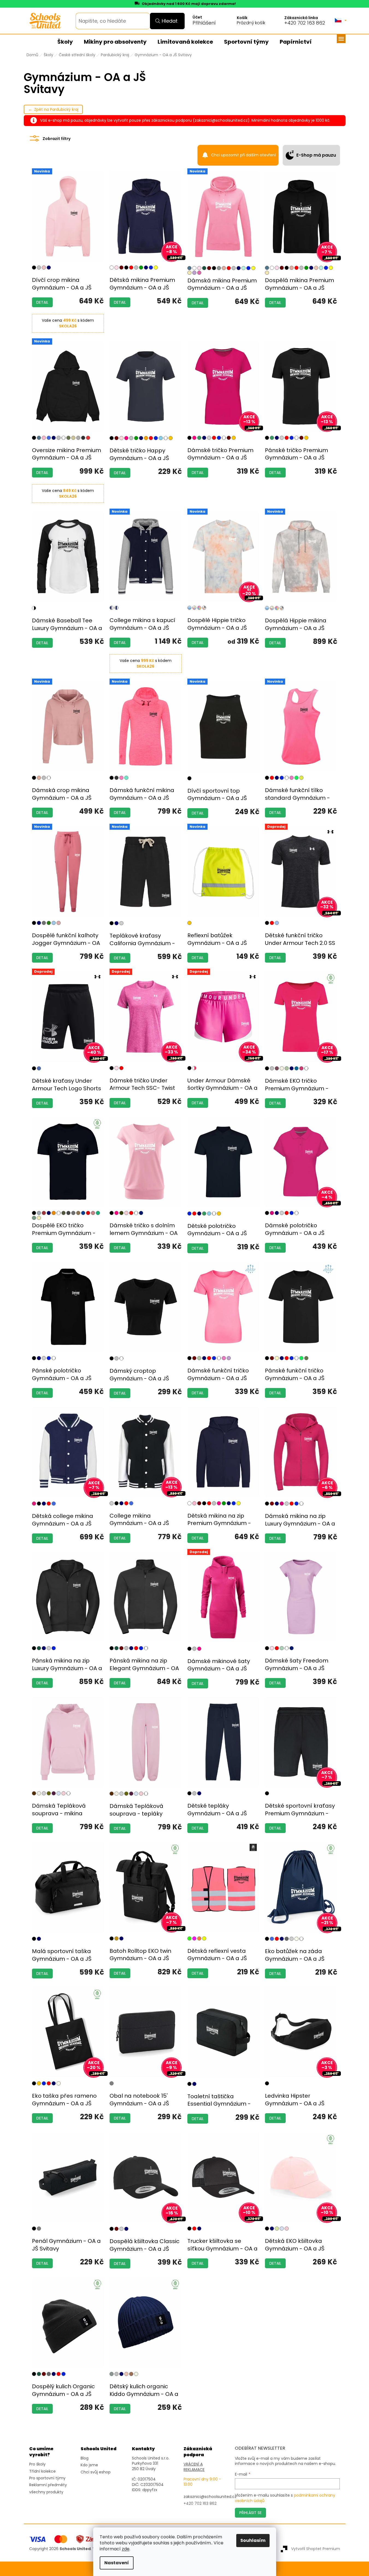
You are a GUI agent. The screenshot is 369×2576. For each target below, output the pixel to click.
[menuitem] (65, 42)
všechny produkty (46, 2492)
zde (126, 2549)
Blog (85, 2458)
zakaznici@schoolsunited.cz (210, 2497)
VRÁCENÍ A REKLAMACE (194, 2467)
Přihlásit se (250, 2513)
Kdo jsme (89, 2465)
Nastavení (117, 2563)
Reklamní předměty (48, 2485)
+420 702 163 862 (305, 23)
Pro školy (37, 2464)
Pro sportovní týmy (47, 2478)
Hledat (170, 21)
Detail (42, 302)
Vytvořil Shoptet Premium (316, 2549)
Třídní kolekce (42, 2471)
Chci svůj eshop (96, 2472)
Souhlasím (253, 2540)
